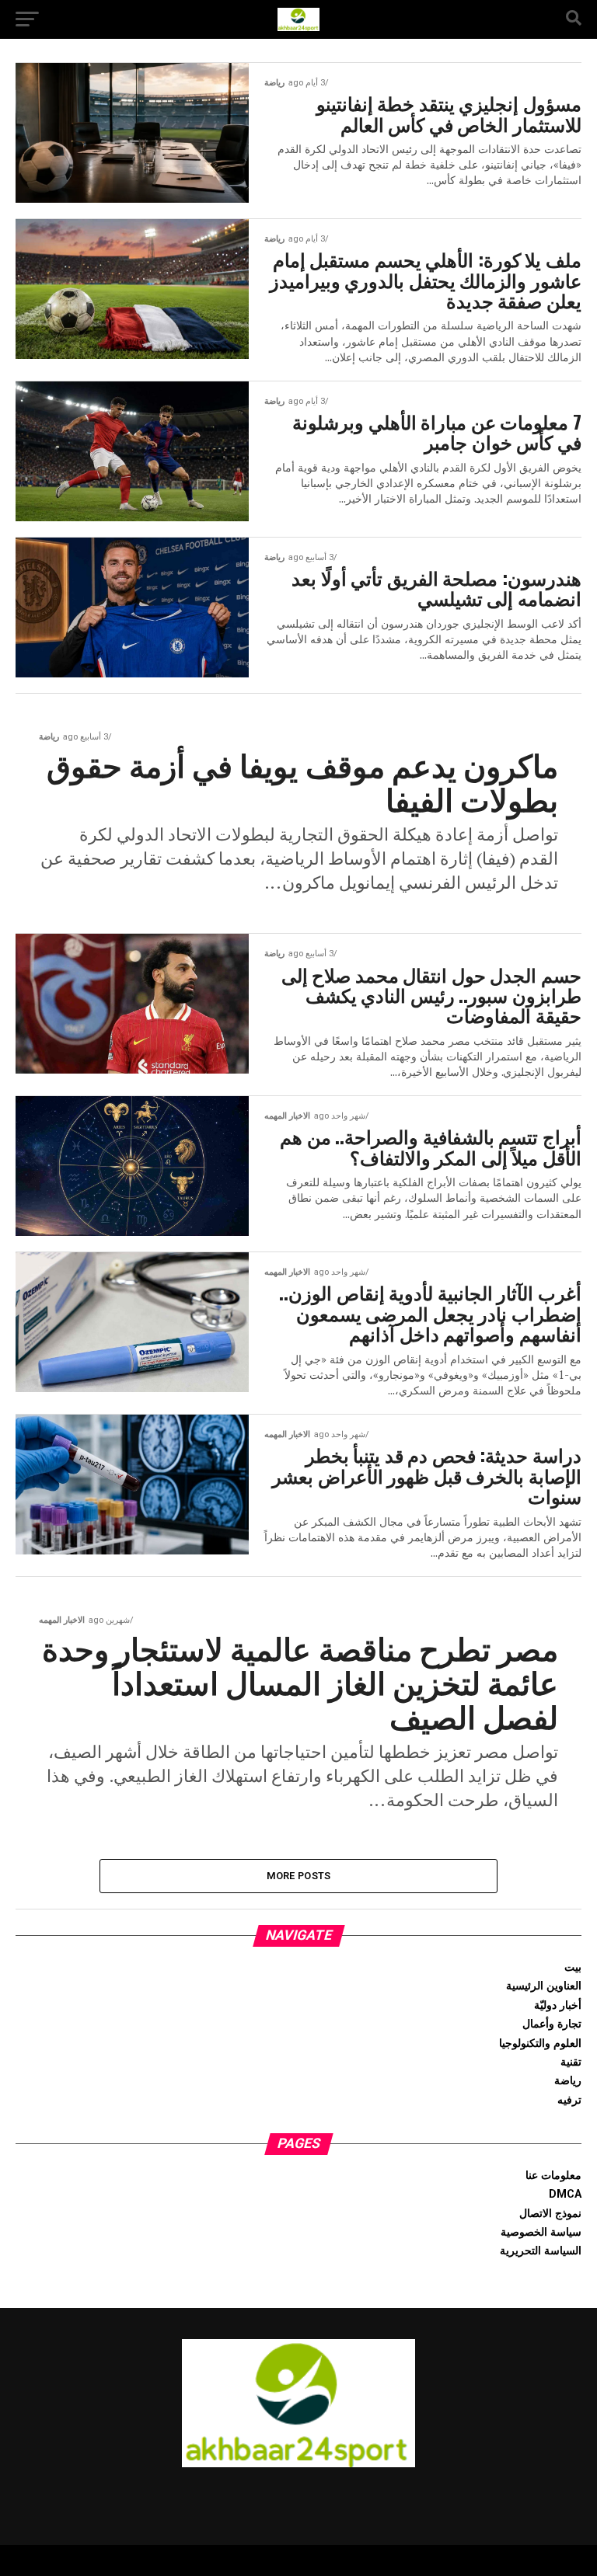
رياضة (568, 2081)
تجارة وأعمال (552, 2024)
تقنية (571, 2062)
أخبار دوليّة (558, 2005)
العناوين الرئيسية (544, 1986)
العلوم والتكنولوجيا (540, 2043)
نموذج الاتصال (550, 2214)
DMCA (565, 2194)
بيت (573, 1967)
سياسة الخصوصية (541, 2232)
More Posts (299, 1876)
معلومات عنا (553, 2176)
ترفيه (569, 2100)
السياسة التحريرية (541, 2251)
